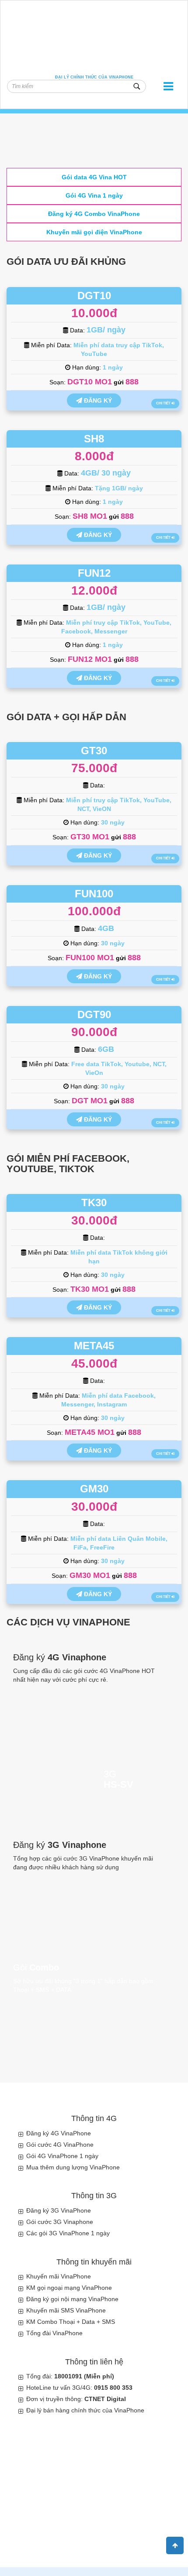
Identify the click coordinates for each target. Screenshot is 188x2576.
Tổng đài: (70, 2376)
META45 (94, 1346)
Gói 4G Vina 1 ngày (94, 195)
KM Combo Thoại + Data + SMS (71, 2322)
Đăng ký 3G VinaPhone (59, 2210)
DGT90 (94, 1014)
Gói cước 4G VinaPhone (60, 2145)
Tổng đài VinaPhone (54, 2333)
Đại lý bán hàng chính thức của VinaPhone (85, 2410)
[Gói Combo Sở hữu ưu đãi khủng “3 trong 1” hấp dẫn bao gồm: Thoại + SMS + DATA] (94, 2002)
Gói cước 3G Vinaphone (60, 2222)
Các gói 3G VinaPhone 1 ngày (68, 2233)
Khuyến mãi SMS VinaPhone (66, 2310)
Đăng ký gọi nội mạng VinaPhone (72, 2299)
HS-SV (118, 1785)
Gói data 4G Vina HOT (94, 177)
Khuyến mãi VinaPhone (59, 2276)
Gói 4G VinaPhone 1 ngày (62, 2156)
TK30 (94, 1202)
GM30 (94, 1489)
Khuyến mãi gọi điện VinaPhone (94, 232)
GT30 (94, 751)
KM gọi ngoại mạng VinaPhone (69, 2288)
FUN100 (94, 894)
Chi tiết (164, 403)
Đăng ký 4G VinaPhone (59, 2133)
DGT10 (94, 296)
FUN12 (94, 573)
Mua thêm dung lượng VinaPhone (73, 2167)
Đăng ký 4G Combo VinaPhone (94, 214)
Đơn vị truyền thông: (76, 2399)
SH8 (94, 439)
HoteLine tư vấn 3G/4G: (79, 2388)
